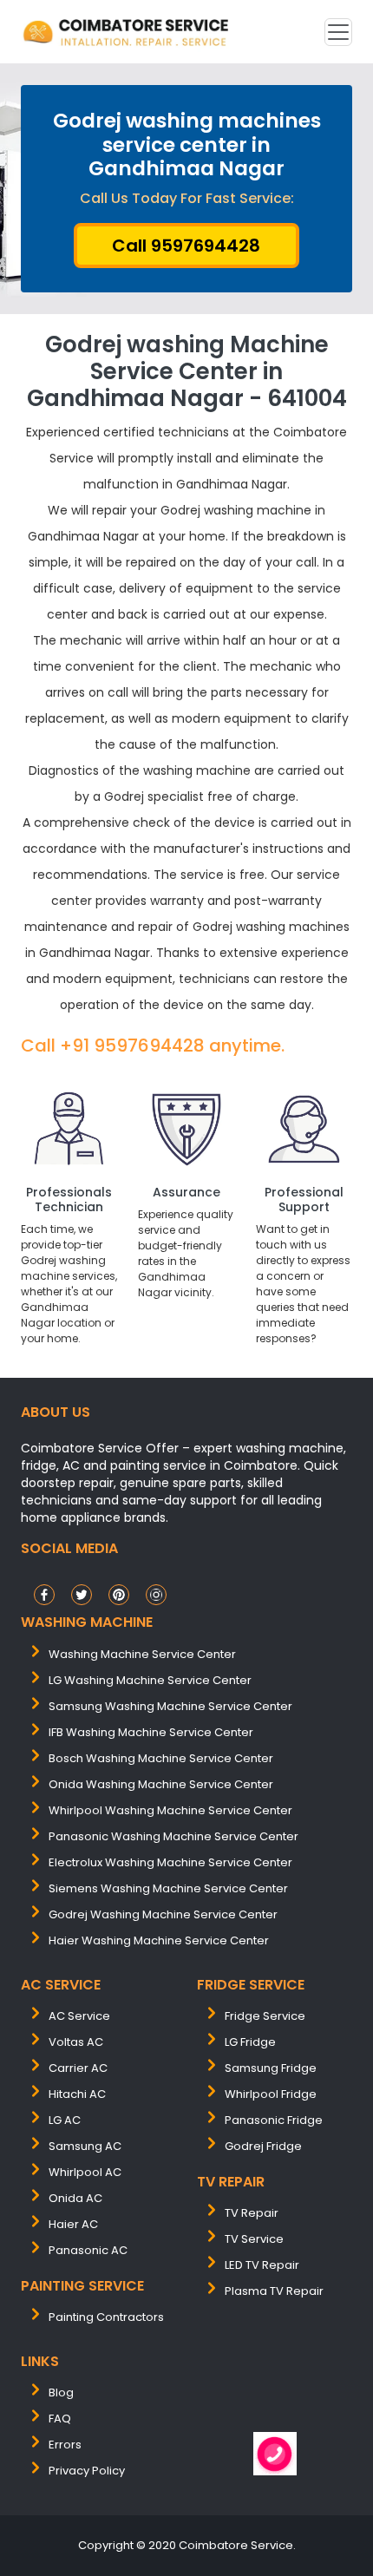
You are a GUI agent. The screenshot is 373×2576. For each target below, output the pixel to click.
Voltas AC (76, 2042)
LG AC (65, 2120)
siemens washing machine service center (168, 1888)
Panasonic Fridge (274, 2120)
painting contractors (106, 2317)
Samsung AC (85, 2146)
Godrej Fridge (263, 2146)
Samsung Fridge (271, 2068)
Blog (61, 2392)
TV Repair (252, 2213)
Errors (65, 2445)
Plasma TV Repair (274, 2291)
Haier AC (73, 2224)
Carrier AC (78, 2068)
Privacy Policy (87, 2471)
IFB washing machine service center (151, 1732)
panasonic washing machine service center (173, 1836)
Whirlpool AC (85, 2172)
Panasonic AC (88, 2250)
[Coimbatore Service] (128, 32)
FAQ (60, 2419)
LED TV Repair (262, 2265)
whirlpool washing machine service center (170, 1810)
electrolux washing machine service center (170, 1862)
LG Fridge (250, 2042)
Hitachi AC (77, 2094)
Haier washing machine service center (159, 1940)
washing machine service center (142, 1654)
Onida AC (75, 2198)
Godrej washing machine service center (163, 1914)
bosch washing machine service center (161, 1758)
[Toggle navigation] (338, 32)
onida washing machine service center (161, 1784)
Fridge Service (265, 2016)
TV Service (254, 2239)
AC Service (79, 2016)
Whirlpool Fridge (271, 2094)
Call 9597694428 (186, 246)
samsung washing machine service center (170, 1706)
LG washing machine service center (150, 1680)
